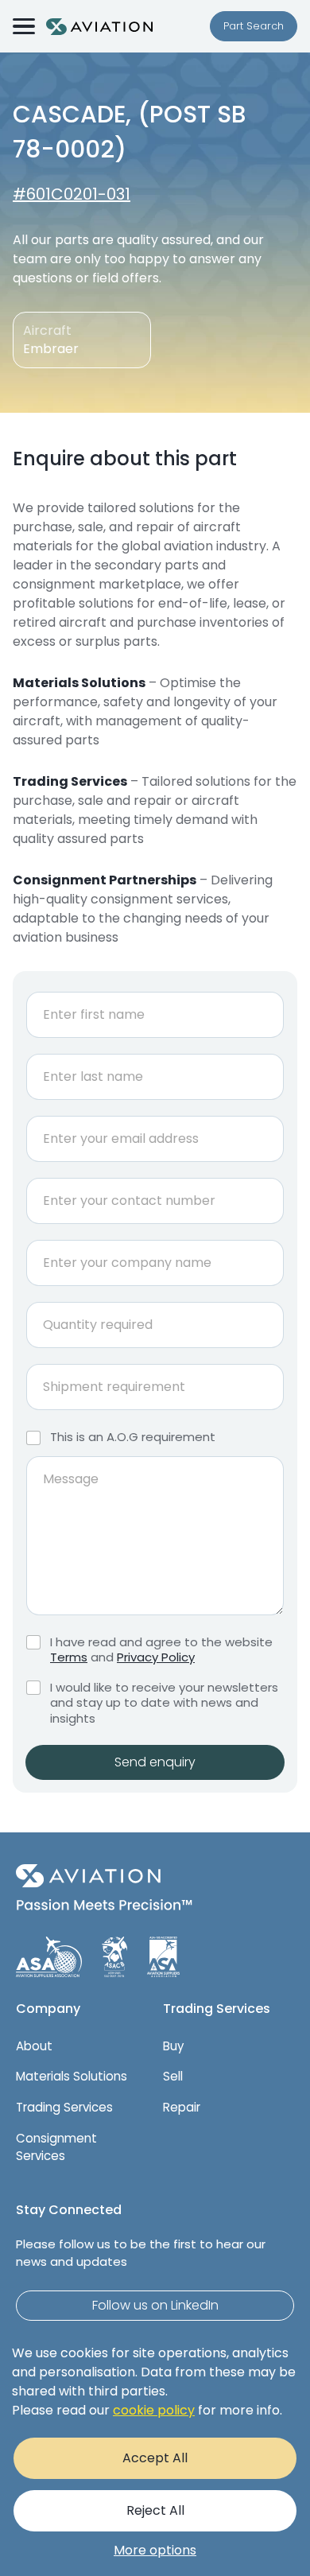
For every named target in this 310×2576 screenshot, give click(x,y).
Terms (69, 1657)
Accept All (155, 2458)
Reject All (155, 2510)
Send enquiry (155, 1762)
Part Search (254, 26)
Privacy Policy (156, 1657)
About (34, 2046)
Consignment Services (56, 2147)
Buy (173, 2046)
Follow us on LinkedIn (155, 2305)
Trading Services (64, 2107)
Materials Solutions (72, 2076)
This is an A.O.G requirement (133, 1437)
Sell (173, 2076)
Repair (182, 2107)
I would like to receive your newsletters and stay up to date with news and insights (164, 1703)
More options (155, 2550)
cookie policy (154, 2410)
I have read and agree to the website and (161, 1650)
